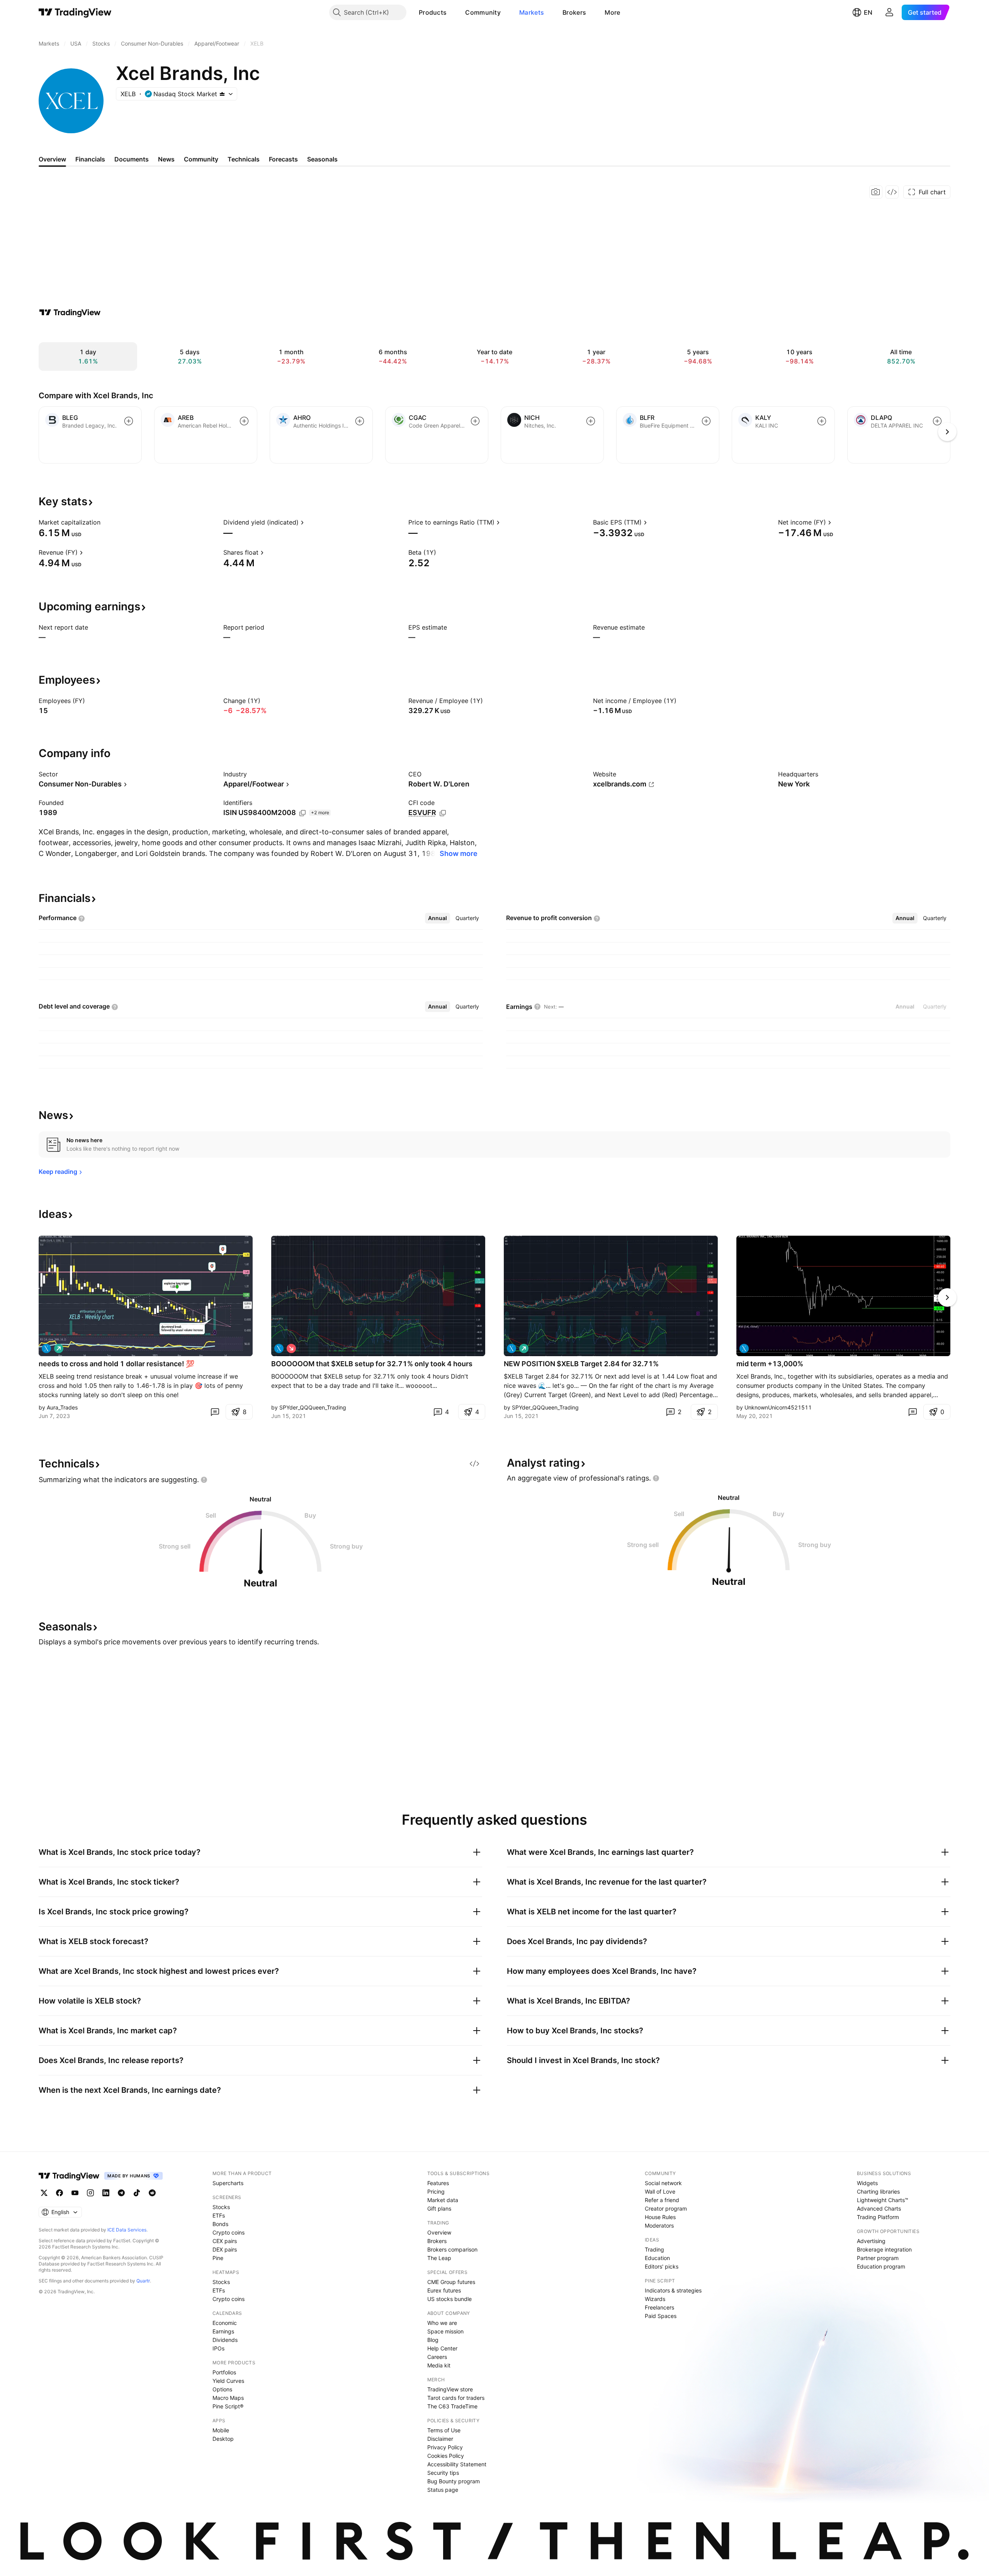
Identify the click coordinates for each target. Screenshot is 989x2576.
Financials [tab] (90, 159)
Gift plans (439, 2208)
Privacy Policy (445, 2447)
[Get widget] (892, 192)
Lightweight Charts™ (883, 2200)
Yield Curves (228, 2381)
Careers (437, 2357)
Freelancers (659, 2307)
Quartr (143, 2281)
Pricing (436, 2191)
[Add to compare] (129, 421)
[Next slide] (947, 1297)
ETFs (219, 2215)
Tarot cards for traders (456, 2398)
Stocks (221, 2207)
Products (433, 12)
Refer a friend (662, 2200)
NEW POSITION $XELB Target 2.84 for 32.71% (581, 1364)
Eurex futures (444, 2290)
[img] (222, 94)
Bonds (220, 2224)
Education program (881, 2266)
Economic (225, 2323)
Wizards (655, 2299)
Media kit (439, 2365)
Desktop (223, 2439)
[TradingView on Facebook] (59, 2193)
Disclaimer (440, 2439)
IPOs (218, 2348)
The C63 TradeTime (452, 2406)
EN (868, 12)
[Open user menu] (889, 12)
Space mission (445, 2331)
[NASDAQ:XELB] (46, 1348)
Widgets (867, 2183)
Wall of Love (660, 2191)
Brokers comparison (452, 2249)
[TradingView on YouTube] (75, 2193)
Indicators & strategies (673, 2290)
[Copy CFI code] (443, 813)
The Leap (439, 2258)
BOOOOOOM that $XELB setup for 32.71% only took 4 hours (372, 1364)
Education (657, 2258)
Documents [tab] (132, 159)
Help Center (442, 2348)
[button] (452, 12)
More (612, 12)
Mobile (221, 2430)
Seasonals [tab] (322, 159)
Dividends (225, 2340)
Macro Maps (228, 2398)
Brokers (574, 12)
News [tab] (166, 159)
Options (222, 2389)
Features (438, 2183)
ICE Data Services (127, 2230)
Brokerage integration (884, 2249)
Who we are (442, 2323)
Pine (218, 2258)
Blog (433, 2340)
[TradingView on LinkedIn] (106, 2193)
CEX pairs (225, 2241)
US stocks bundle (449, 2299)
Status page (443, 2490)
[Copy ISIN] (302, 813)
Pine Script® (228, 2406)
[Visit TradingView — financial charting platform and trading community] (70, 312)
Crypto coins (229, 2232)
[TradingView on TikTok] (137, 2193)
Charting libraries (878, 2191)
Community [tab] (201, 159)
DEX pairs (225, 2249)
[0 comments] (215, 1412)
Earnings (223, 2331)
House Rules (660, 2217)
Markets (532, 12)
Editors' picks (662, 2266)
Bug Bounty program (454, 2481)
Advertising (871, 2241)
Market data (443, 2200)
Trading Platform (878, 2217)
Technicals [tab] (244, 159)
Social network (663, 2183)
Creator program (666, 2208)
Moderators (659, 2225)
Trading (654, 2249)
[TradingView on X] (44, 2193)
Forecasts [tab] (283, 159)
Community (483, 12)
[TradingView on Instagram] (90, 2193)
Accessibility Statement (457, 2464)
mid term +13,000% (770, 1364)
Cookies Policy (446, 2456)
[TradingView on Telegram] (121, 2193)
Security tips (443, 2473)
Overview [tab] (52, 159)
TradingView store (450, 2389)
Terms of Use (444, 2430)
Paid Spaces (661, 2316)
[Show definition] (105, 522)
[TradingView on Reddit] (152, 2193)
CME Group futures (451, 2282)
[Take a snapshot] (876, 192)
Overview (439, 2232)
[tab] (438, 918)
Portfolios (224, 2372)
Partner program (878, 2258)
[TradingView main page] (75, 12)
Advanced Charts (879, 2208)
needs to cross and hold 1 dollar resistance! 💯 (116, 1364)
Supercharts (228, 2183)
